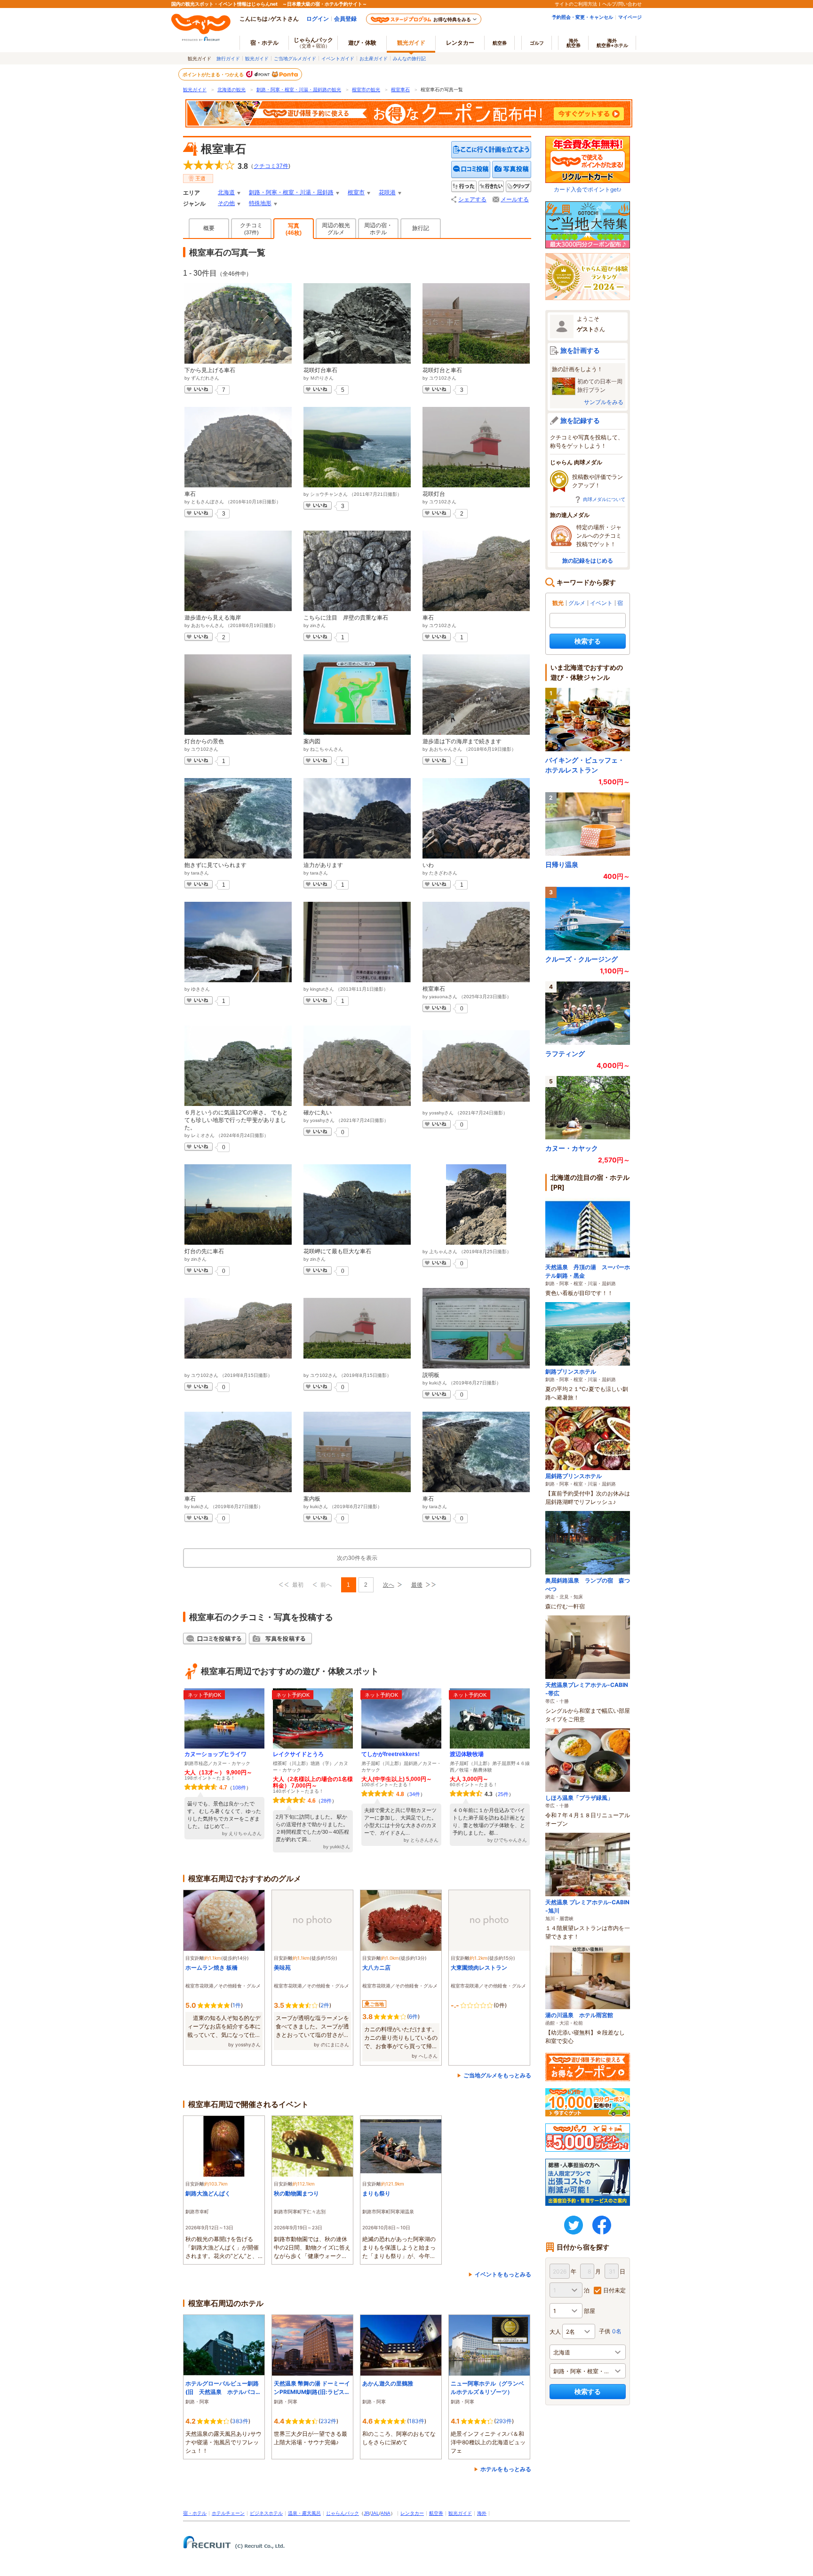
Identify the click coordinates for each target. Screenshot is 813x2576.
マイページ (630, 17)
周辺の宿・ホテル (378, 229)
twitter (574, 2225)
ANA (386, 2513)
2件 (325, 2005)
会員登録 (345, 19)
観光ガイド (257, 58)
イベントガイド (338, 58)
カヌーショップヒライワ (215, 1754)
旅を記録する (580, 420)
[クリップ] (518, 187)
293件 (504, 2421)
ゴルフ (537, 43)
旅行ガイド (228, 58)
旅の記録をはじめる (588, 561)
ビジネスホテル (266, 2513)
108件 (239, 1788)
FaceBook (602, 2225)
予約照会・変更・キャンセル (582, 17)
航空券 (500, 43)
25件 (503, 1794)
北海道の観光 (231, 90)
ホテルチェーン (228, 2513)
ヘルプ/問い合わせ (622, 4)
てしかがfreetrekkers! (391, 1754)
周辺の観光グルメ (336, 229)
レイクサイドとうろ (298, 1754)
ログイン (318, 19)
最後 (417, 1585)
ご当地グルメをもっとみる (497, 2075)
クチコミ (251, 229)
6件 (413, 2016)
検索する (588, 641)
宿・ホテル (195, 2513)
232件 (328, 2421)
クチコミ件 (271, 166)
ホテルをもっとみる (506, 2469)
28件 (326, 1801)
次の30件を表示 (357, 1558)
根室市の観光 (366, 90)
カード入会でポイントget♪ (588, 189)
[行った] (464, 187)
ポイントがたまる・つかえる (214, 74)
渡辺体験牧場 (467, 1754)
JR (367, 2513)
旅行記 (421, 228)
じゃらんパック (313, 42)
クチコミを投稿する (471, 170)
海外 (574, 43)
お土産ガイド (374, 58)
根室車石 (400, 90)
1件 (237, 2005)
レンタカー (460, 43)
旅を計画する (580, 350)
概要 (209, 228)
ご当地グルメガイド (295, 58)
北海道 (226, 192)
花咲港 (387, 192)
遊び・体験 (362, 43)
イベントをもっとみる (503, 2274)
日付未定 (614, 2290)
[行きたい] (491, 187)
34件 (415, 1794)
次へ (389, 1585)
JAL (375, 2513)
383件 (240, 2421)
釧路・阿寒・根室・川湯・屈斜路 (291, 192)
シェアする (472, 199)
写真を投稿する (512, 170)
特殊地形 (260, 203)
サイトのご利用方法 (576, 4)
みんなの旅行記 (409, 58)
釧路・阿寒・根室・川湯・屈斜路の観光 (299, 90)
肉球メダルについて (604, 499)
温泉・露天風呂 (304, 2513)
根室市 (356, 192)
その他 (226, 203)
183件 (417, 2421)
